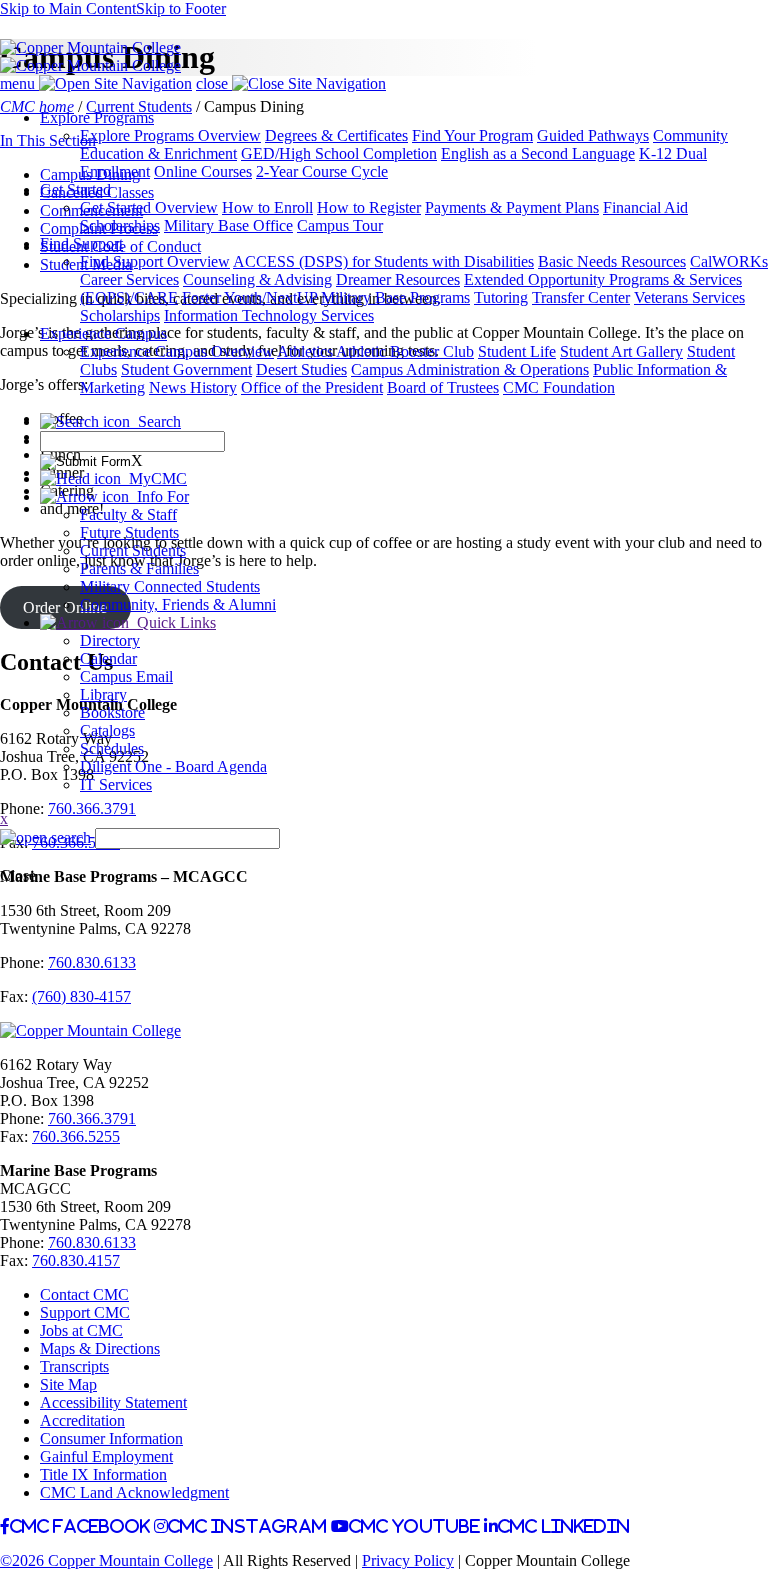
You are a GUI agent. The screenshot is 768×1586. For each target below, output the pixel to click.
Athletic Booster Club (405, 351)
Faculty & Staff (128, 514)
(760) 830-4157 (81, 996)
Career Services (129, 279)
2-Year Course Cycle (322, 171)
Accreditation (82, 1420)
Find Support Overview (155, 261)
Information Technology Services (269, 315)
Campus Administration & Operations (470, 369)
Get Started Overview (149, 207)
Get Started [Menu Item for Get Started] (75, 189)
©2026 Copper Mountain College (106, 1560)
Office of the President (312, 387)
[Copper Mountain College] (90, 47)
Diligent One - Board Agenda (173, 766)
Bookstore (112, 712)
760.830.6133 (92, 1242)
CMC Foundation (559, 387)
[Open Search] (45, 837)
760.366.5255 (76, 1136)
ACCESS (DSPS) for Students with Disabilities (383, 261)
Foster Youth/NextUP (249, 297)
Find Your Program (472, 135)
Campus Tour (340, 225)
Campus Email (126, 676)
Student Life (517, 351)
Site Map (68, 1384)
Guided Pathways (593, 135)
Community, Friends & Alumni (178, 604)
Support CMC (85, 1312)
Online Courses (203, 171)
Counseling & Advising (257, 279)
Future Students (129, 532)
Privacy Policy (408, 1560)
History (213, 387)
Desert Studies (301, 369)
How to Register (369, 207)
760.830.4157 (76, 1260)
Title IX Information (103, 1474)
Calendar (108, 658)
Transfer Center (581, 297)
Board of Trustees (443, 387)
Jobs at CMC (81, 1330)
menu (19, 83)
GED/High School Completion (339, 153)
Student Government (186, 369)
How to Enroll (267, 207)
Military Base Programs (395, 297)
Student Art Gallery (621, 351)
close (214, 83)
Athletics (306, 351)
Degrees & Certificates (336, 135)
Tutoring (501, 297)
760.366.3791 (92, 1118)
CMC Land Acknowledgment (134, 1492)
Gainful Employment (106, 1456)
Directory (110, 640)
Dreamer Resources (398, 279)
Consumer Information (111, 1438)
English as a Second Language (538, 153)
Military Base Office (228, 225)
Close (18, 875)
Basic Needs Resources (612, 261)
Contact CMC (84, 1294)
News (169, 387)
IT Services (116, 784)
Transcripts (74, 1366)
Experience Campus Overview (177, 351)
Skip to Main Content (68, 8)
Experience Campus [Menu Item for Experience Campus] (103, 333)
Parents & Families (139, 568)
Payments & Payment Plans (512, 207)
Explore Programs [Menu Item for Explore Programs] (97, 117)
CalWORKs (729, 261)
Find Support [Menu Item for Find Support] (81, 243)
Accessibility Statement (113, 1402)
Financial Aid (645, 207)
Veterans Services (689, 297)
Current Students (133, 550)
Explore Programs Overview (170, 135)
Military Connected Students (170, 586)
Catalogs (107, 730)
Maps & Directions (100, 1348)
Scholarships (120, 225)
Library (103, 694)
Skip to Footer (181, 8)
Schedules (112, 748)
